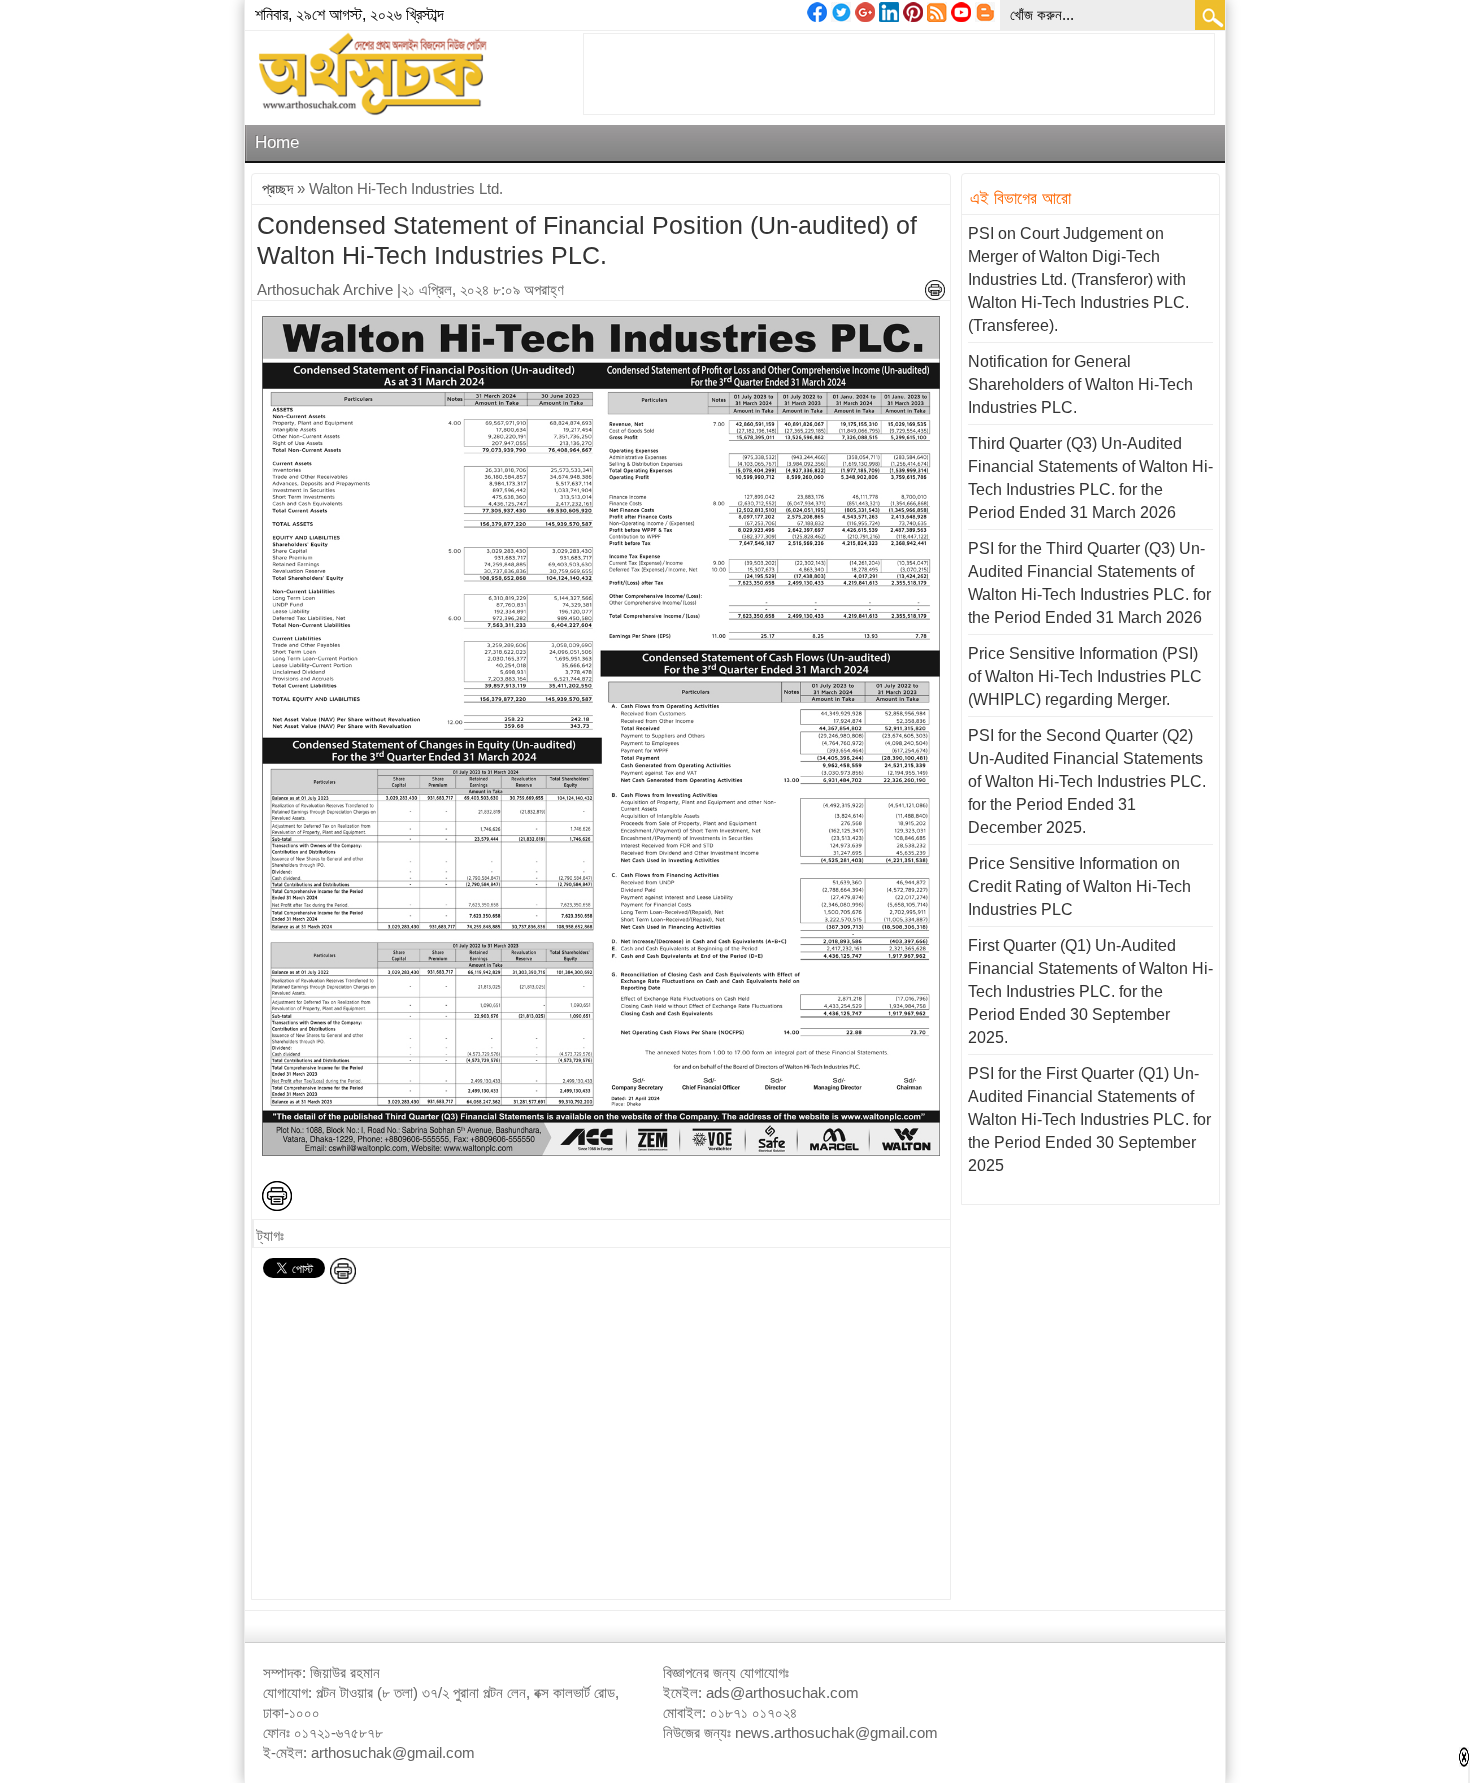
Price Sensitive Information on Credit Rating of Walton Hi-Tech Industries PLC (1079, 886)
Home (277, 142)
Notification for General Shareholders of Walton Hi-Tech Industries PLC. (1080, 384)
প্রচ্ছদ (277, 188)
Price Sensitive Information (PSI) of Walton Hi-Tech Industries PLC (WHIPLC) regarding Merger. (1085, 676)
